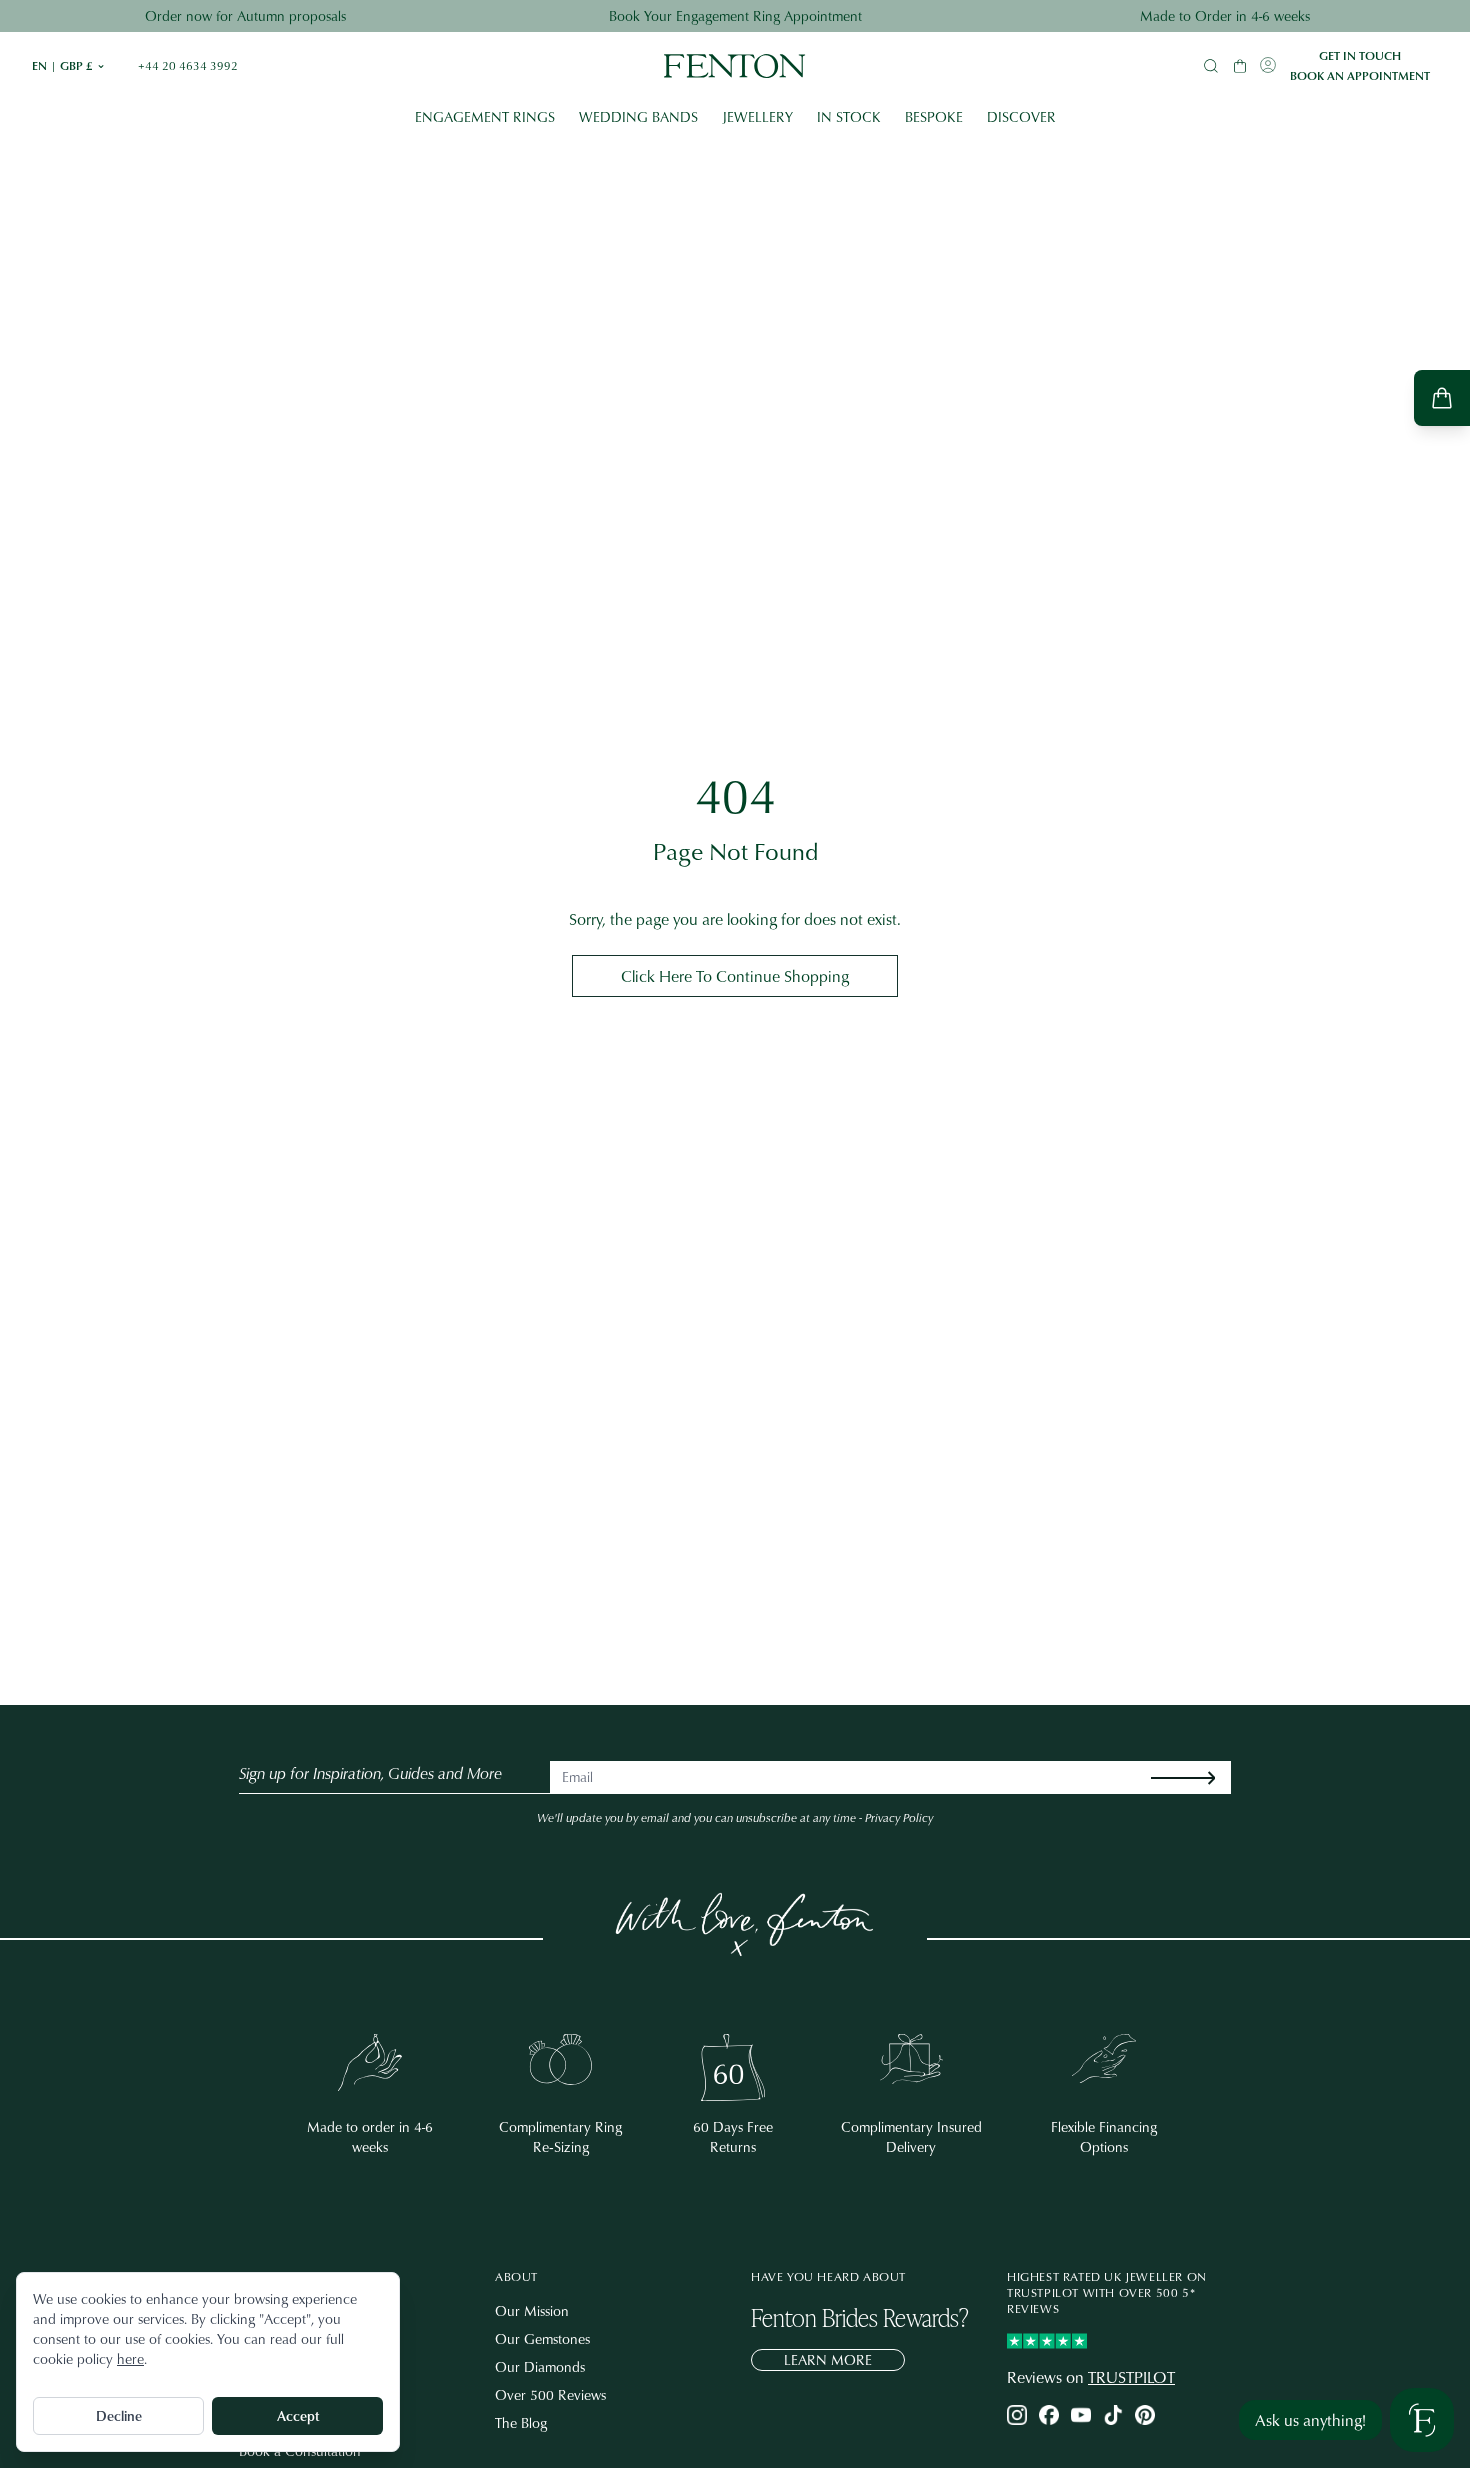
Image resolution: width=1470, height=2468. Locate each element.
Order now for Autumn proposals (245, 15)
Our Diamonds (540, 2366)
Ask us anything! (1310, 2420)
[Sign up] (1199, 1777)
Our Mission (532, 2310)
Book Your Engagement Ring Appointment (735, 15)
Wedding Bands (638, 116)
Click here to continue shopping (735, 976)
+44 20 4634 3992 (188, 66)
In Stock (849, 116)
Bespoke (934, 116)
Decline (119, 2415)
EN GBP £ (69, 66)
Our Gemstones (542, 2338)
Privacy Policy (899, 1817)
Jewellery (757, 116)
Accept (298, 2415)
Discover (1021, 116)
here (130, 2358)
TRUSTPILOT (1131, 2377)
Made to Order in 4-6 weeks (1225, 15)
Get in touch (1360, 56)
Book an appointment (1360, 76)
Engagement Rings (485, 116)
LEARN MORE (828, 2359)
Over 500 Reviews (550, 2394)
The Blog (521, 2422)
